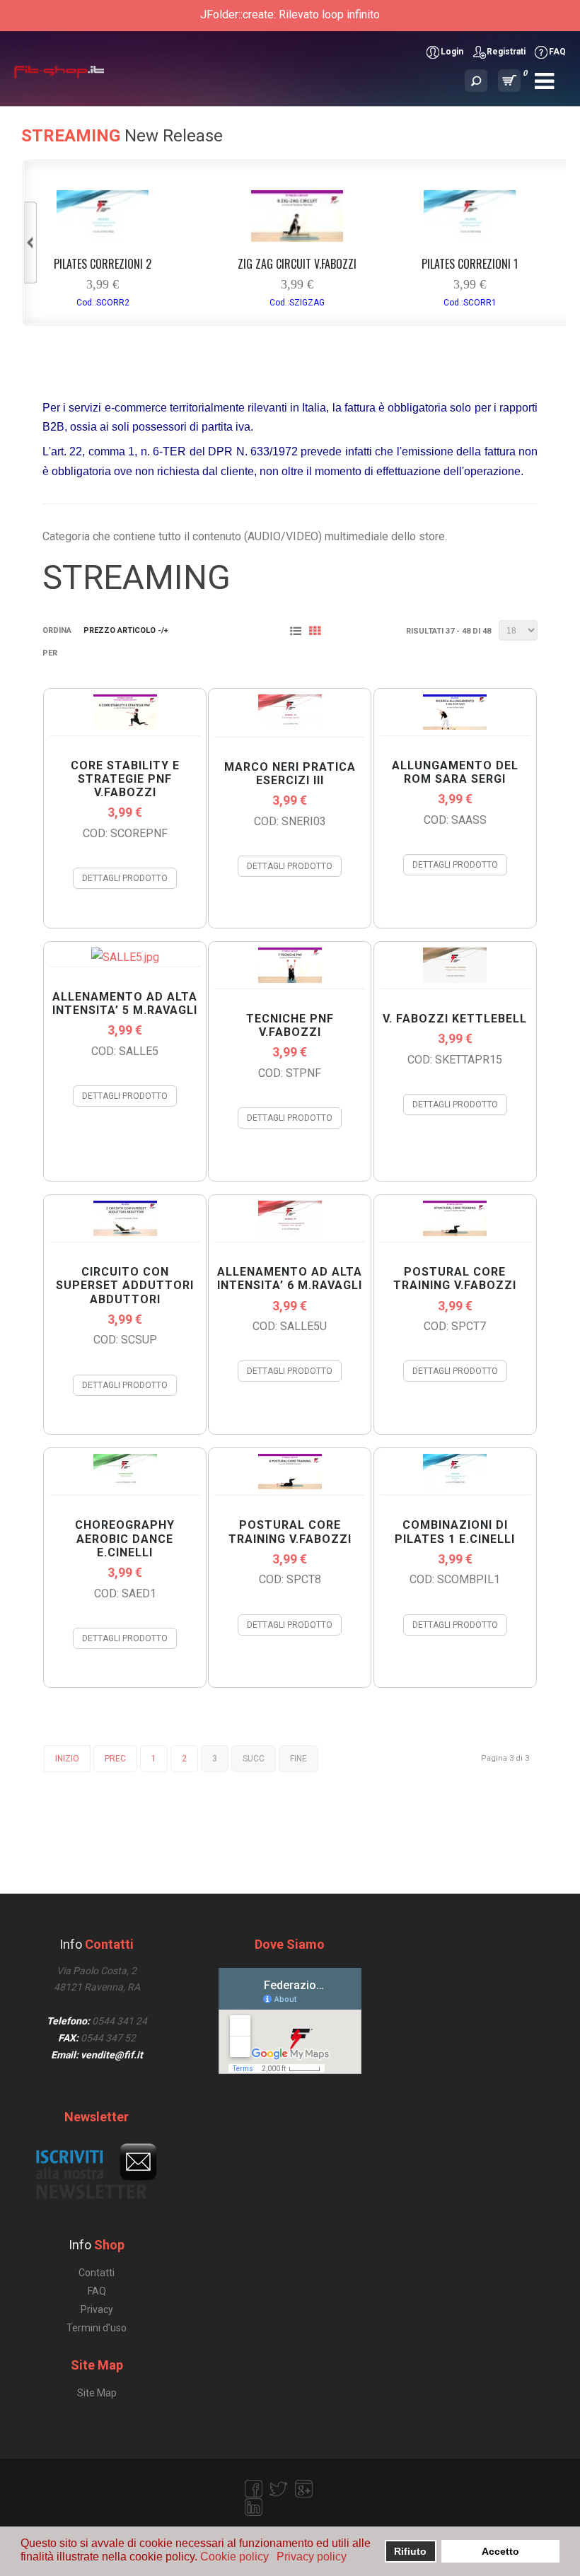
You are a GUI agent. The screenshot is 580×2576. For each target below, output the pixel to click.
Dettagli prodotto (125, 878)
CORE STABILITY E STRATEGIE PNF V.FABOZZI (125, 779)
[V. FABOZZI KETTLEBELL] (455, 979)
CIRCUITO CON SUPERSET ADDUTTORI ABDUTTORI (125, 1285)
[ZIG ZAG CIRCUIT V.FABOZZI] (297, 238)
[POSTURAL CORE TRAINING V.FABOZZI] (455, 1232)
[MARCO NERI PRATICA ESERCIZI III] (290, 727)
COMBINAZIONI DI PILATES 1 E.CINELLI (455, 1532)
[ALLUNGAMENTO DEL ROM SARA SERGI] (455, 726)
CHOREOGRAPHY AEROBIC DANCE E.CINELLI (125, 1538)
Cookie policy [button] (234, 2557)
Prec (115, 1759)
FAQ (557, 52)
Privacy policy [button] (312, 2557)
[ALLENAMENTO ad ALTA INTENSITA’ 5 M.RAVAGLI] (125, 957)
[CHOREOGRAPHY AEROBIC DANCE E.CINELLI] (125, 1485)
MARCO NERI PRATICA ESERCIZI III (290, 774)
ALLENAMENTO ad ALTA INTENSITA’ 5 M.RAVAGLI (125, 1003)
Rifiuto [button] (410, 2551)
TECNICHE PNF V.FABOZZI (290, 1025)
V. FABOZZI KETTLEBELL (455, 1019)
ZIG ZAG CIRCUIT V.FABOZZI (297, 264)
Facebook (253, 2489)
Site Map (97, 2393)
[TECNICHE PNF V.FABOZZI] (290, 979)
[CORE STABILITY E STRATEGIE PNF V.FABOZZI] (125, 726)
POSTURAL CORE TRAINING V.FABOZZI (455, 1278)
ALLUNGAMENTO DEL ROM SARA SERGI (455, 772)
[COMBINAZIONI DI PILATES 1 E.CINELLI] (455, 1485)
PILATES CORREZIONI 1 (470, 264)
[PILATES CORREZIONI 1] (470, 238)
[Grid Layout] (318, 633)
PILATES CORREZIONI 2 (103, 264)
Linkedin (253, 2507)
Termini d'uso (97, 2328)
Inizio (67, 1759)
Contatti (97, 2273)
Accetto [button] (500, 2551)
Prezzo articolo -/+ (126, 630)
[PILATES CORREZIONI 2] (103, 238)
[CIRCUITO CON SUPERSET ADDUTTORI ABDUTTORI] (125, 1232)
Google (304, 2489)
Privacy (97, 2309)
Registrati (506, 52)
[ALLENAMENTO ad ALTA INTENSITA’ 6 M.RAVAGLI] (290, 1232)
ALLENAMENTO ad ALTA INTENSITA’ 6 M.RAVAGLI (290, 1278)
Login (452, 52)
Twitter (279, 2489)
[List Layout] (298, 633)
